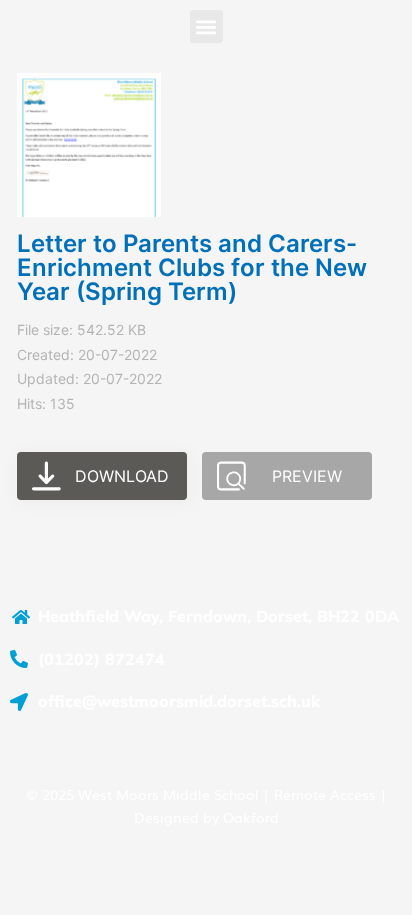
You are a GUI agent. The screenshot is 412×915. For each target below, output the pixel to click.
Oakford (251, 817)
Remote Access (325, 794)
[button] (206, 26)
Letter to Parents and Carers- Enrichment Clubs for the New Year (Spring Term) (192, 267)
